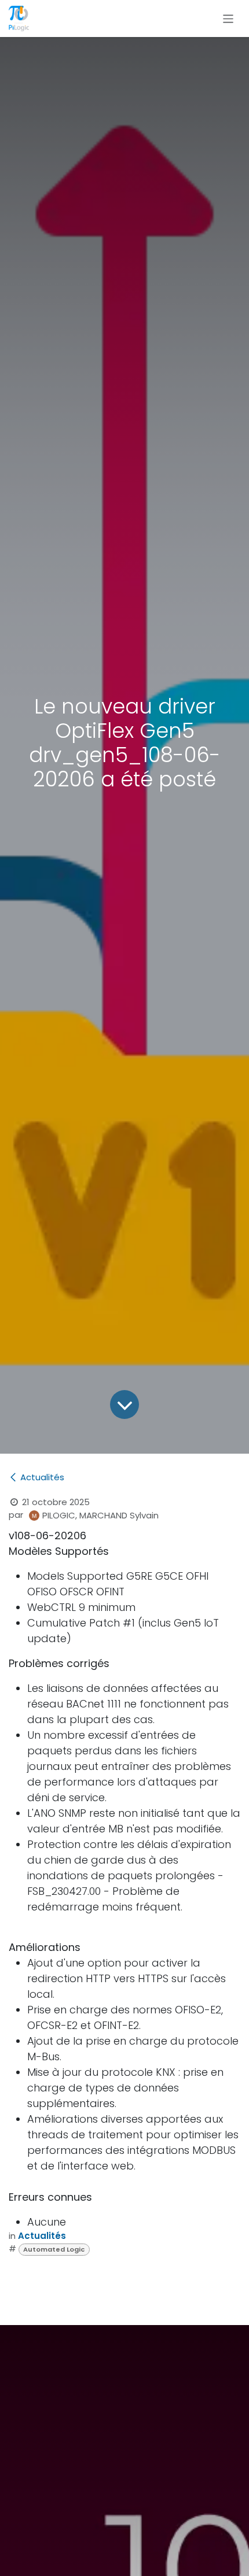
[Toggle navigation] (228, 18)
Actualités (42, 1477)
